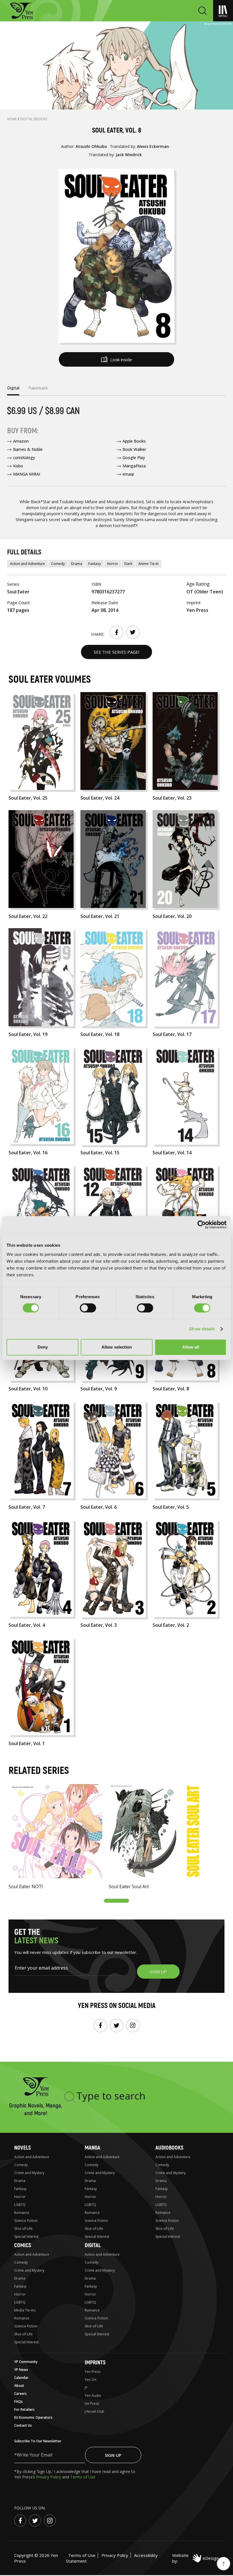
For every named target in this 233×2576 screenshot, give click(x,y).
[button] (116, 1901)
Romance (22, 2213)
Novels (22, 2148)
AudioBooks (169, 2148)
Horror (113, 564)
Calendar (21, 2378)
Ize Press (92, 2403)
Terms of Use (83, 2477)
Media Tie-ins (25, 2310)
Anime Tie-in (148, 564)
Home (12, 119)
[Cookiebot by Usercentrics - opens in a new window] (202, 1225)
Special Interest (26, 2237)
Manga (92, 2148)
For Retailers (24, 2409)
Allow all (191, 1347)
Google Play (134, 458)
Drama (77, 564)
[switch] (88, 1308)
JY (86, 2388)
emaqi (128, 474)
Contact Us (23, 2425)
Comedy (58, 564)
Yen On (91, 2380)
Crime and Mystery (29, 2173)
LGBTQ (20, 2205)
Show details (202, 1329)
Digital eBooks (34, 119)
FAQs (18, 2401)
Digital (93, 2245)
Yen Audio (93, 2396)
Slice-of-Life (23, 2229)
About (19, 2386)
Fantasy (95, 564)
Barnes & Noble (28, 449)
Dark (128, 564)
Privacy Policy (49, 2477)
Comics (23, 2245)
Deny (43, 1347)
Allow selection (117, 1347)
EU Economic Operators (33, 2417)
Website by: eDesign (195, 2558)
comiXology (24, 458)
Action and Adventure (27, 564)
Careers (20, 2394)
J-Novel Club (94, 2411)
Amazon (21, 441)
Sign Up (113, 2455)
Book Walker (134, 449)
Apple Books (134, 441)
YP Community (26, 2362)
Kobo (18, 466)
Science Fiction (26, 2221)
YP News (21, 2370)
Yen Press (92, 2372)
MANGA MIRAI (27, 474)
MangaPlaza (134, 466)
